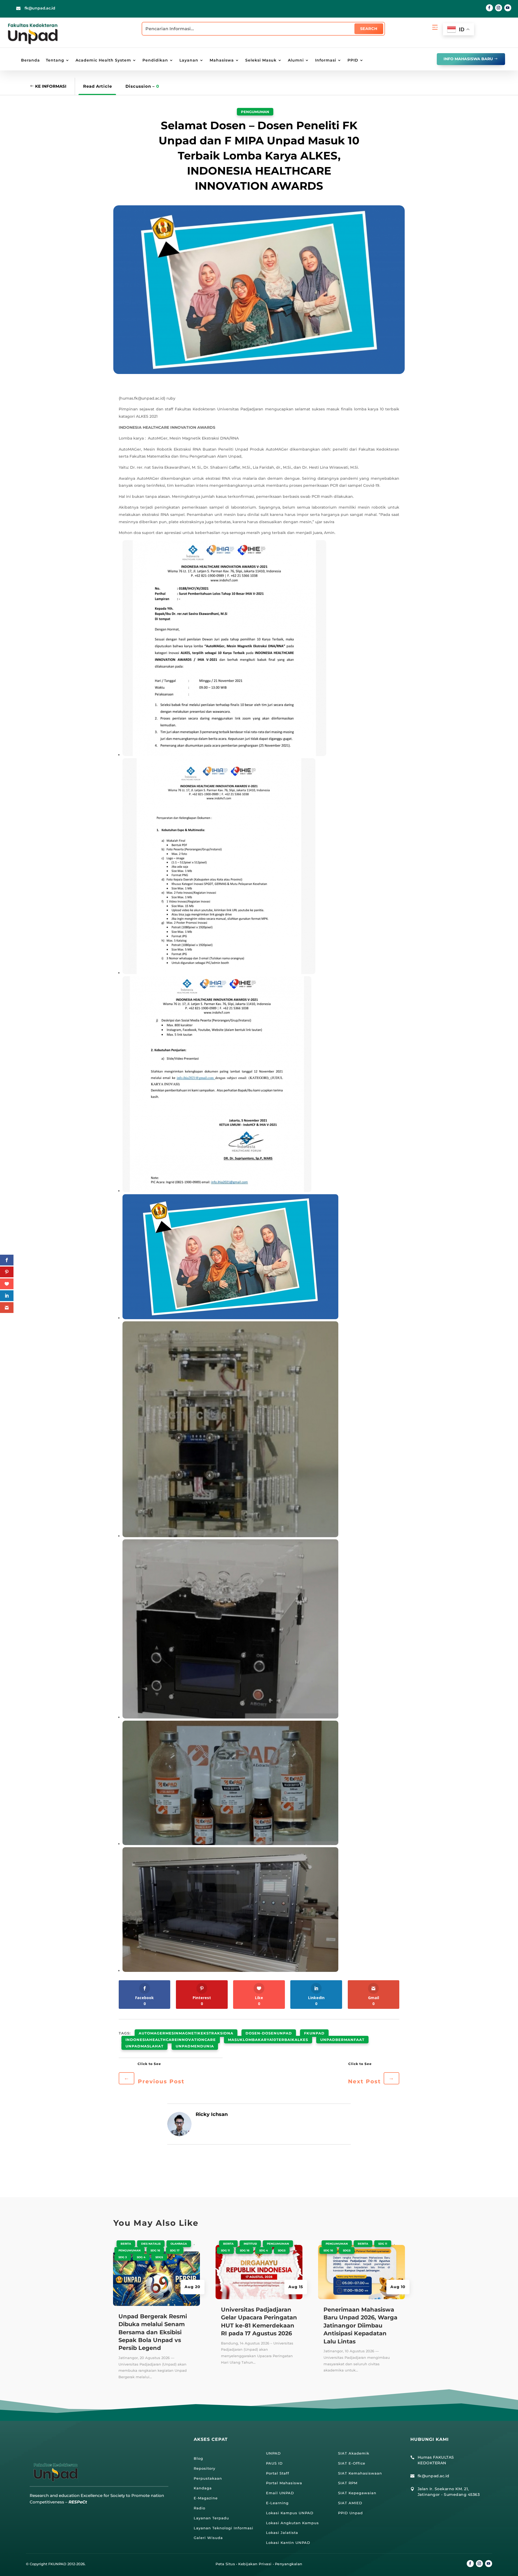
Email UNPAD (280, 2493)
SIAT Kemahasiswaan (360, 2473)
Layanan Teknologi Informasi (224, 2528)
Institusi (250, 2244)
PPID (353, 60)
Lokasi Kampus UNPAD (290, 2513)
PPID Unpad (350, 2513)
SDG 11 (225, 2250)
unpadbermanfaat (342, 2040)
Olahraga (179, 2244)
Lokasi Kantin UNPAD (288, 2543)
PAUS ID (274, 2463)
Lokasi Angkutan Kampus (292, 2523)
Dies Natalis (151, 2244)
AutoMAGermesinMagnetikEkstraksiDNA (186, 2033)
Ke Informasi (51, 86)
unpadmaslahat (144, 2046)
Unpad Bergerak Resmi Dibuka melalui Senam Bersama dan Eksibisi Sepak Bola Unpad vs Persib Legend (153, 2332)
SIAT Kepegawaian (357, 2493)
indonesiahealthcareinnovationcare (171, 2040)
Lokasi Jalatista (282, 2533)
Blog (198, 2458)
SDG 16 (155, 2250)
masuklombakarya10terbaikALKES (268, 2040)
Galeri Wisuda (208, 2538)
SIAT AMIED (350, 2503)
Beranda (30, 60)
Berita (126, 2244)
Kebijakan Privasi (255, 2564)
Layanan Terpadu (211, 2518)
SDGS (159, 2257)
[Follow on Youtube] (508, 8)
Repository (205, 2468)
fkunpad (314, 2033)
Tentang (55, 60)
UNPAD (273, 2453)
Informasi (326, 60)
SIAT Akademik (354, 2453)
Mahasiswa (222, 60)
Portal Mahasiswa (284, 2483)
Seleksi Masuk (261, 60)
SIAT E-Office (352, 2463)
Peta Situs (225, 2564)
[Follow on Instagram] (499, 8)
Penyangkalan (289, 2564)
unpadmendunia (195, 2046)
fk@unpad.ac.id (40, 8)
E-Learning (277, 2503)
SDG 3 (123, 2257)
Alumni (296, 60)
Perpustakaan (208, 2478)
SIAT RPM (348, 2483)
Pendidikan (155, 60)
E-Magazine (206, 2498)
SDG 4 (141, 2257)
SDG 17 (175, 2250)
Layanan (189, 60)
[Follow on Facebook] (489, 8)
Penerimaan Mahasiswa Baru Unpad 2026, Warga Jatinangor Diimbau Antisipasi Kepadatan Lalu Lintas (360, 2325)
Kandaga (203, 2488)
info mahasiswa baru (468, 59)
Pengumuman (255, 112)
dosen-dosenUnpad (269, 2033)
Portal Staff (278, 2473)
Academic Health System (103, 60)
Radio (200, 2508)
